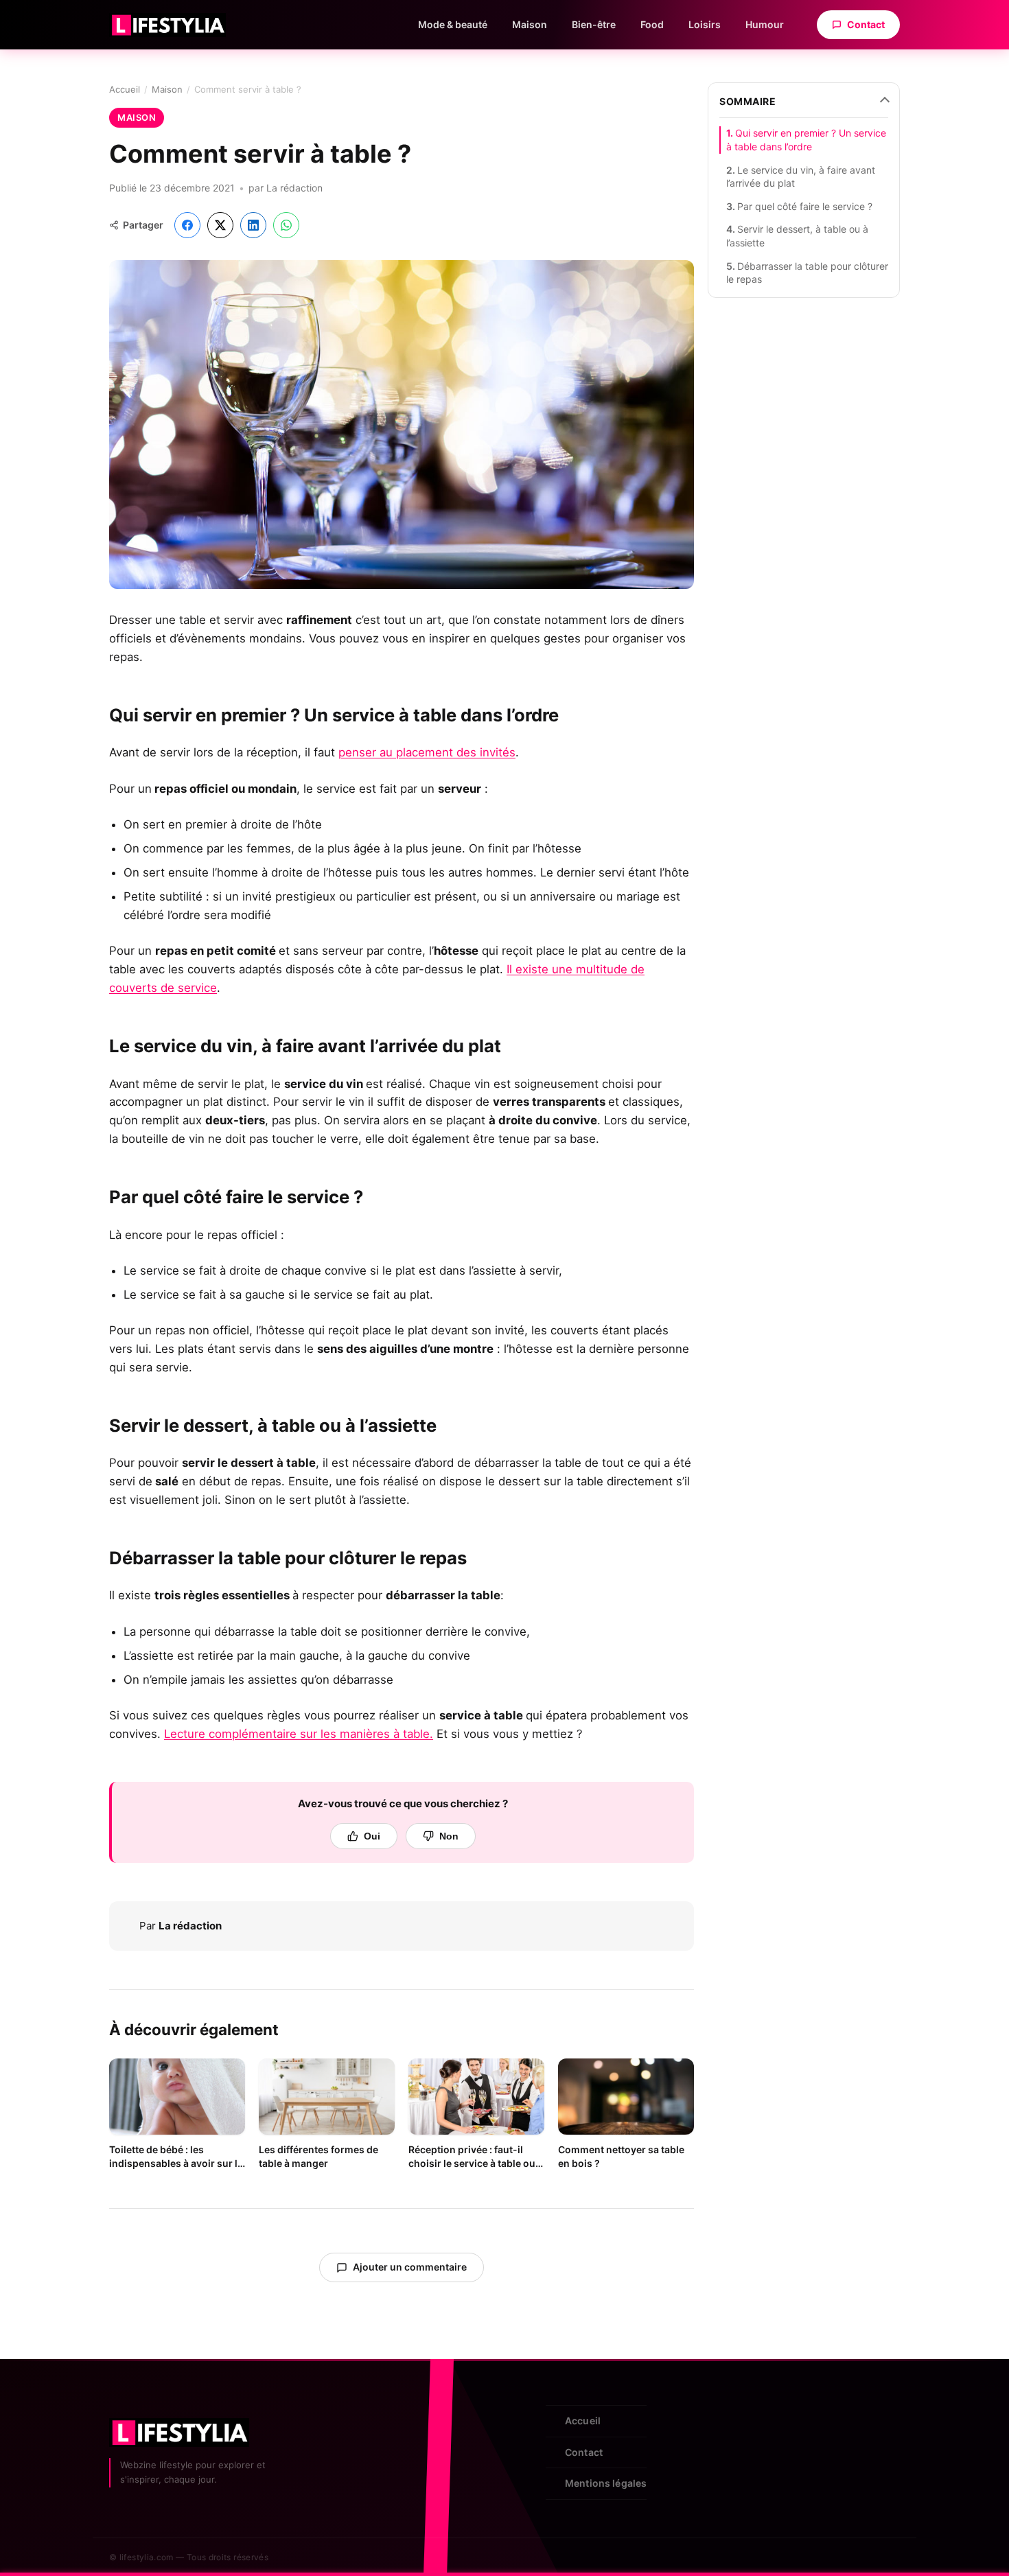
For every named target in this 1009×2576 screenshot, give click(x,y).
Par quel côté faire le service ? (805, 206)
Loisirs (705, 24)
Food (652, 24)
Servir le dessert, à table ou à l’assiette (797, 236)
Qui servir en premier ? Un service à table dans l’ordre (806, 140)
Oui (372, 1836)
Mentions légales (606, 2483)
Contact (866, 24)
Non (449, 1836)
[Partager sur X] (220, 225)
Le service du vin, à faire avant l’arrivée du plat (801, 177)
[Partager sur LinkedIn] (253, 225)
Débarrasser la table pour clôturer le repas (807, 273)
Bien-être (594, 24)
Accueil (125, 89)
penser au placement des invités (427, 752)
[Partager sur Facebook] (187, 225)
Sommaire (747, 101)
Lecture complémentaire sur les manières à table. (299, 1734)
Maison (530, 24)
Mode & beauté (453, 24)
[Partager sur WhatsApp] (286, 225)
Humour (765, 24)
